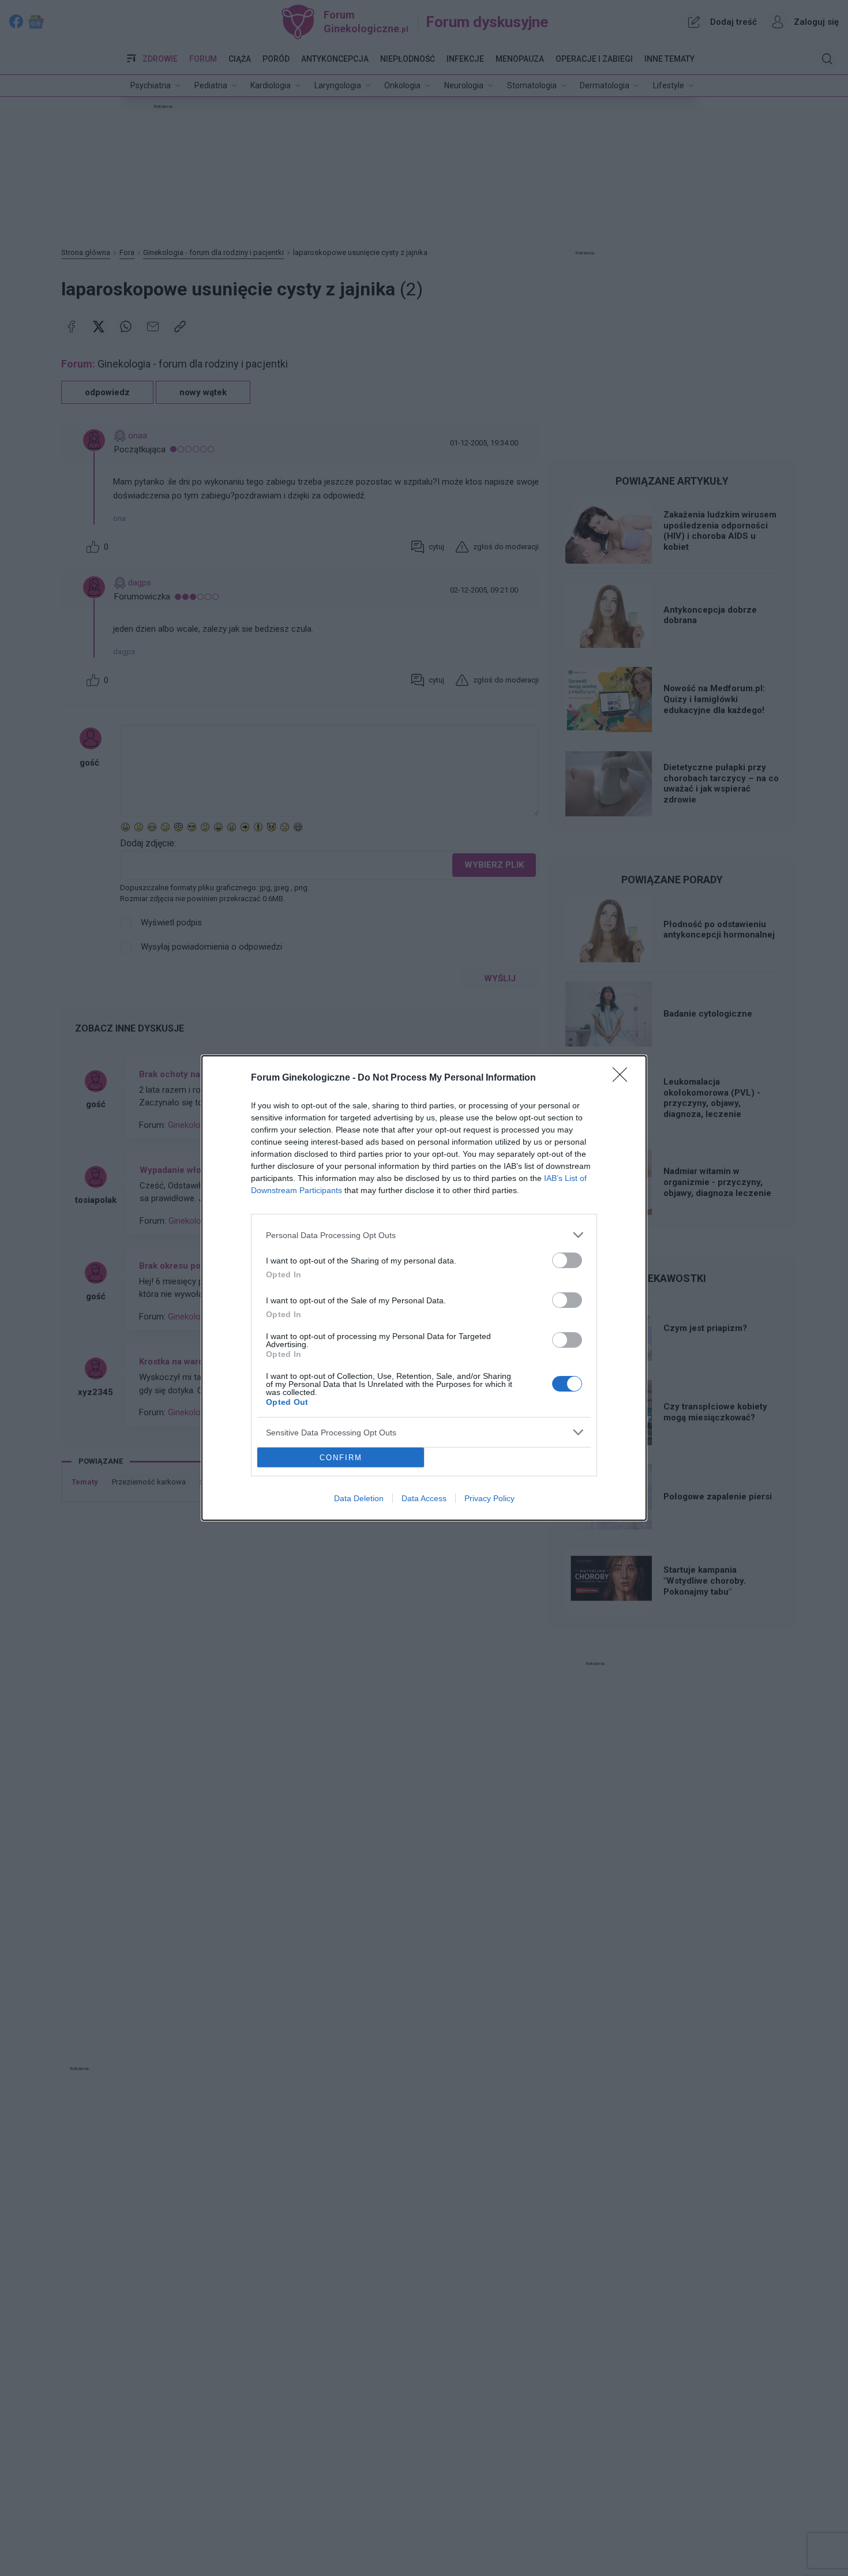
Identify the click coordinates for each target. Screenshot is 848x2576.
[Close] (624, 1078)
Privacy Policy (489, 1498)
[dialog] (424, 1288)
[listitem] (424, 1235)
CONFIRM (341, 1458)
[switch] (567, 1260)
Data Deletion (359, 1498)
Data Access (424, 1498)
